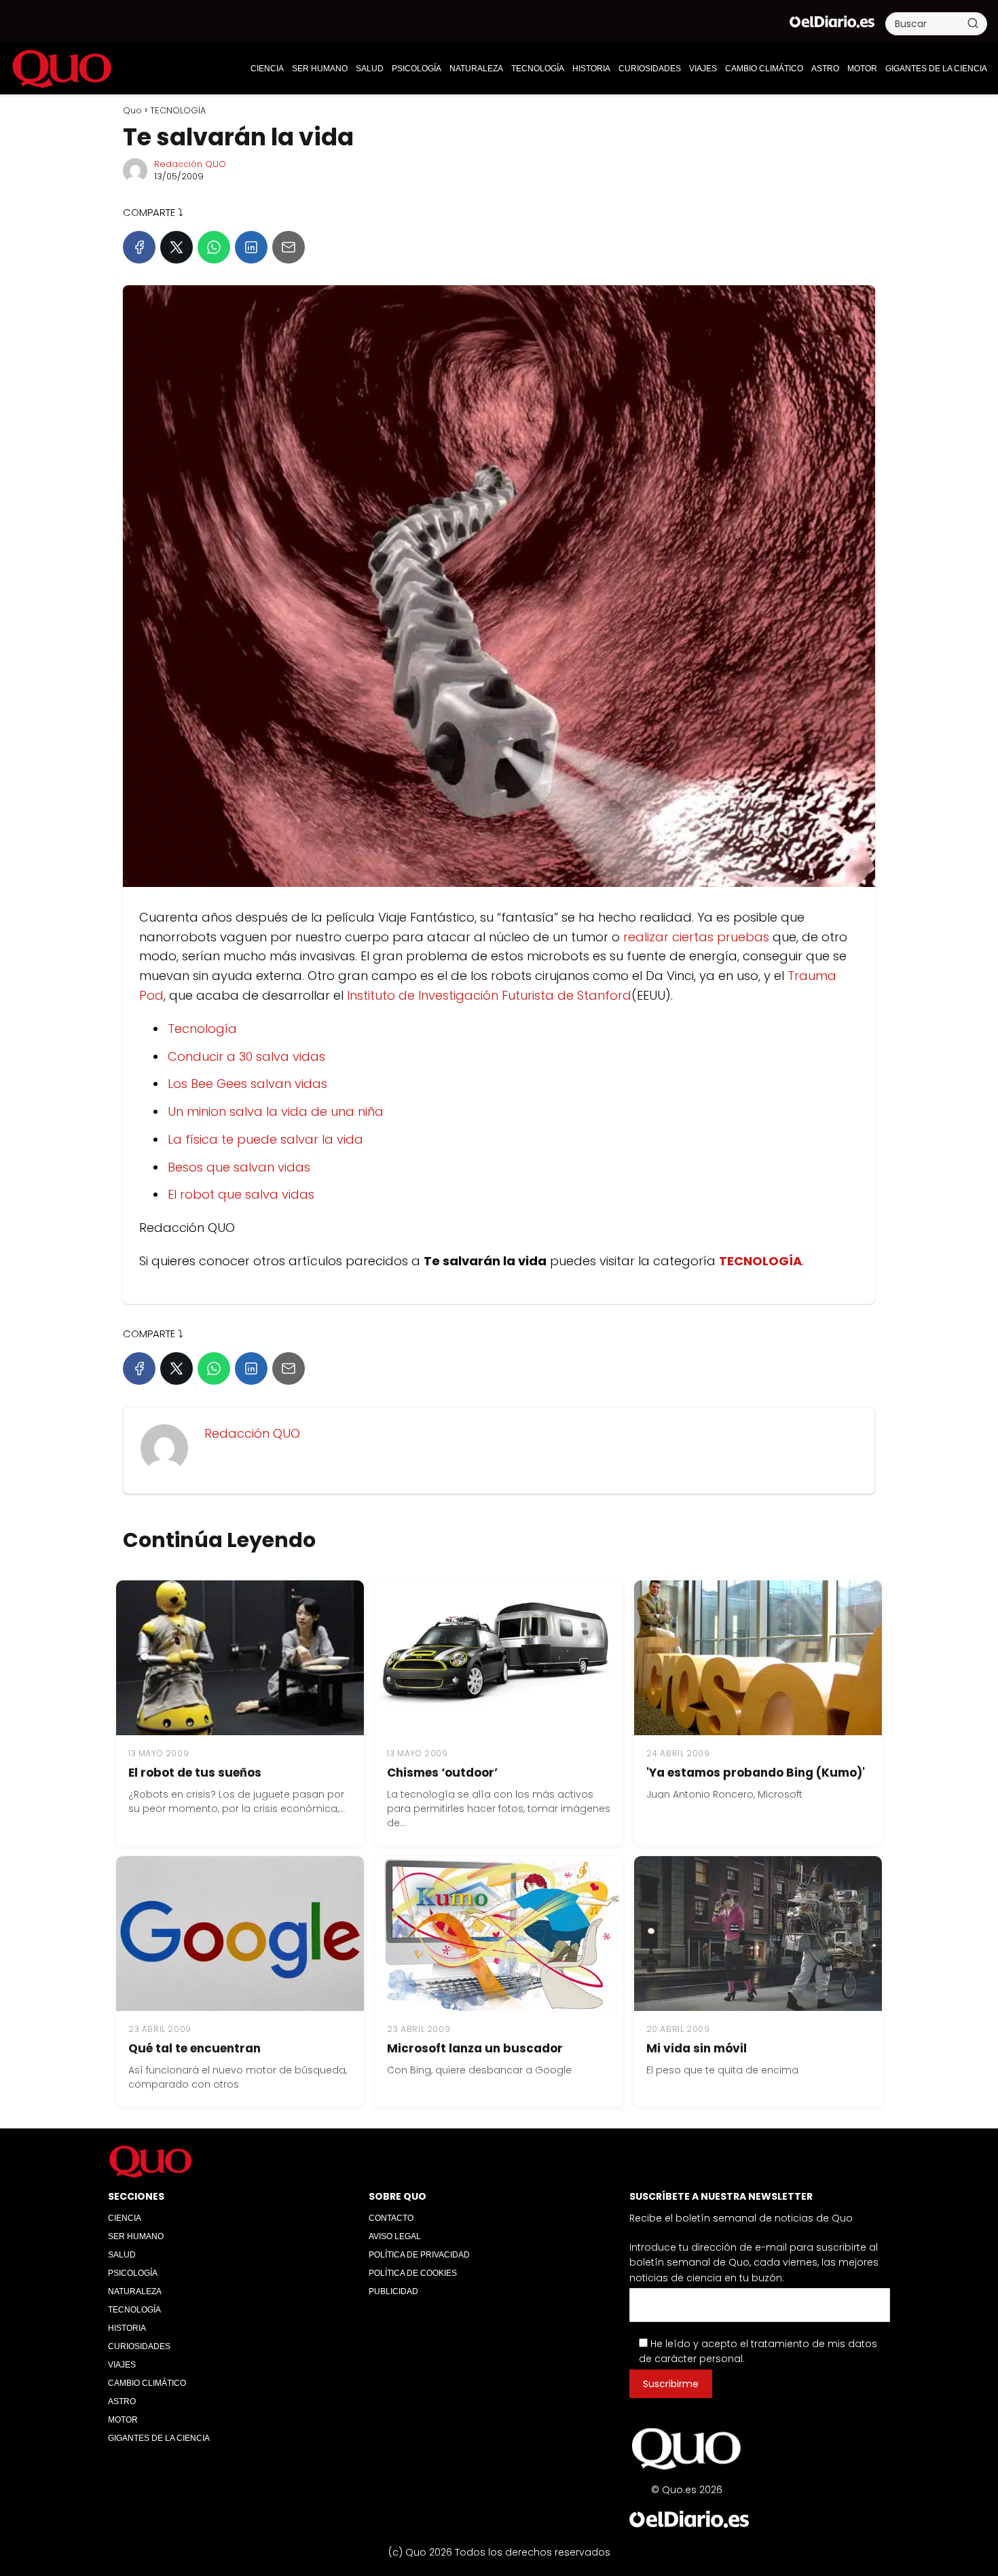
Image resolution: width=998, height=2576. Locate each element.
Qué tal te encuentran (195, 2048)
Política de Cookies (413, 2273)
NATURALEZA (476, 69)
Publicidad (393, 2291)
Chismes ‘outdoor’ (442, 1773)
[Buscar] (973, 23)
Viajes (703, 69)
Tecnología (202, 1029)
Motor (862, 69)
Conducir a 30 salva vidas (246, 1056)
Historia (591, 69)
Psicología (417, 69)
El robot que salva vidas (241, 1194)
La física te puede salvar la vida (265, 1139)
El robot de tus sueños (195, 1773)
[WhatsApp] (214, 247)
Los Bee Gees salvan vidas (247, 1084)
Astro (825, 69)
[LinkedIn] (251, 247)
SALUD (370, 69)
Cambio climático (764, 69)
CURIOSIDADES (650, 69)
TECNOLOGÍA (538, 69)
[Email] (289, 247)
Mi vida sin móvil (697, 2048)
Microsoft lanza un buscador (475, 2048)
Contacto (391, 2218)
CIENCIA (267, 69)
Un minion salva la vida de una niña (276, 1111)
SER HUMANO (320, 69)
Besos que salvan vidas (239, 1167)
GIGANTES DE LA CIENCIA (936, 69)
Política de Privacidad (419, 2255)
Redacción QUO (190, 164)
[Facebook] (139, 247)
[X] (177, 247)
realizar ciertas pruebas (696, 937)
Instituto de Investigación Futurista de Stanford (489, 995)
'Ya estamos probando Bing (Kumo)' (756, 1773)
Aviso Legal (395, 2236)
